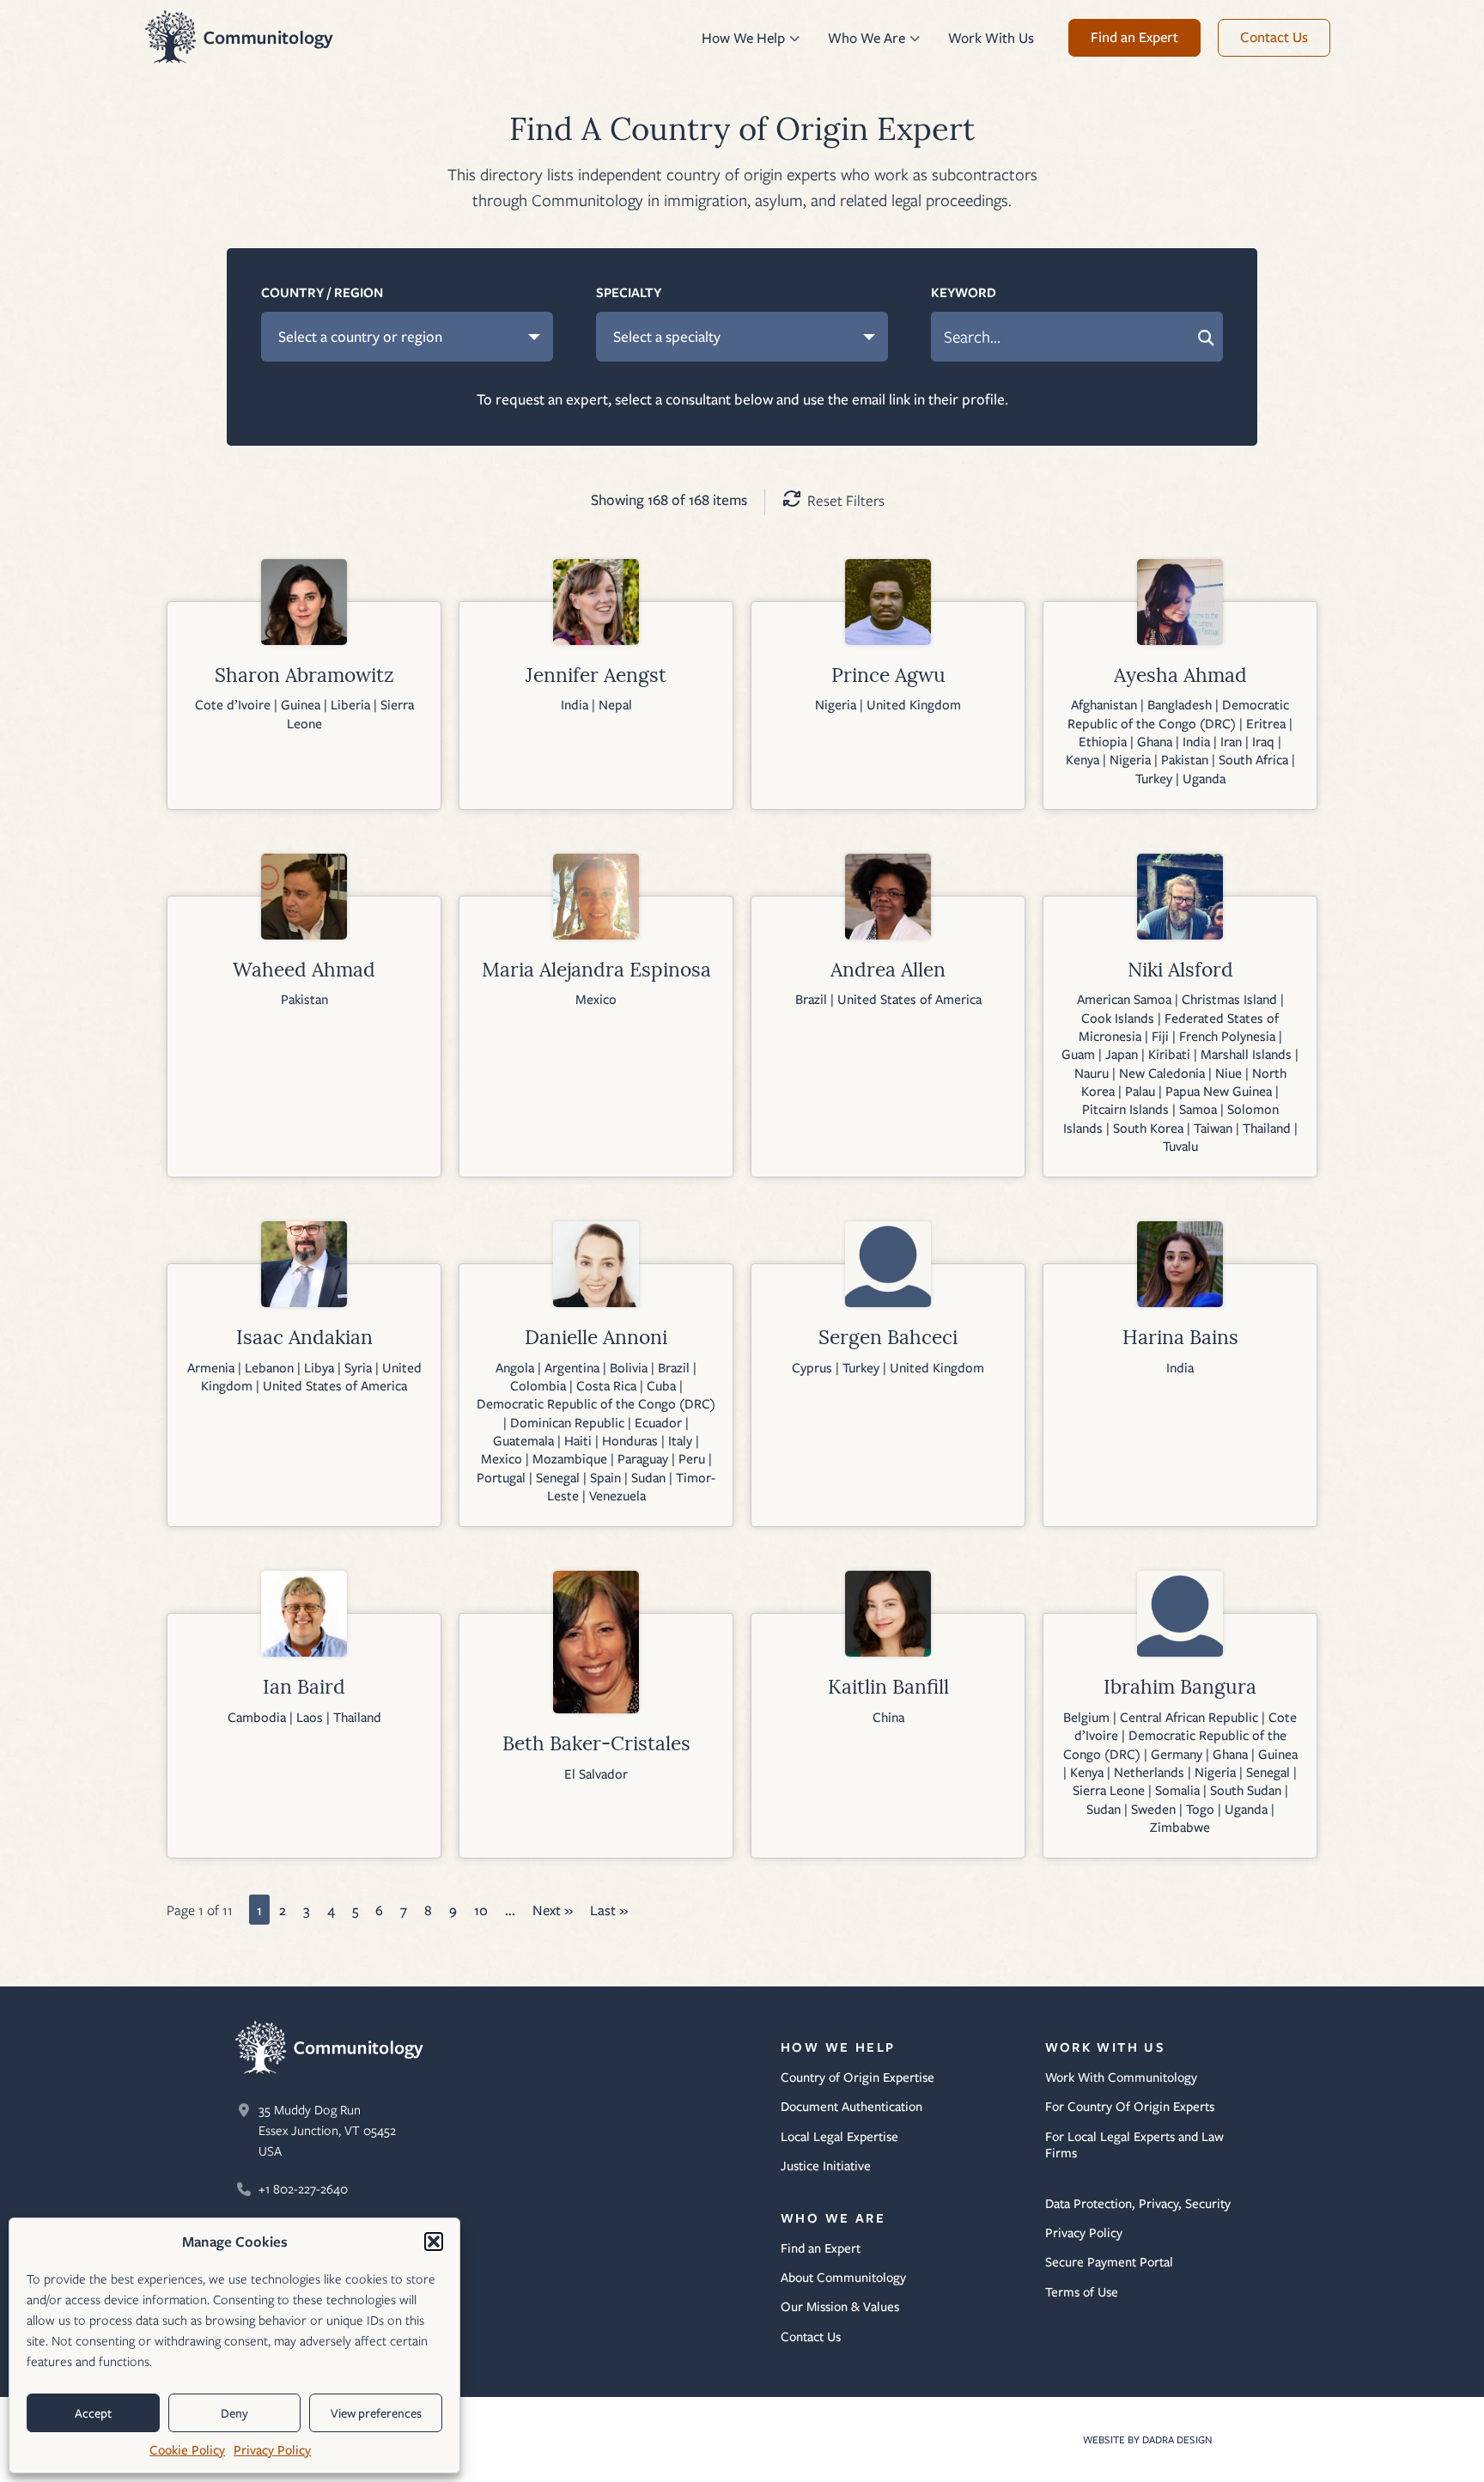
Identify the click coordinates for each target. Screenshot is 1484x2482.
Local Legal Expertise (839, 2137)
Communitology (240, 37)
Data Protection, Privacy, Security (1138, 2204)
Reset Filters (846, 500)
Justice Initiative (826, 2166)
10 (481, 1910)
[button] (434, 2242)
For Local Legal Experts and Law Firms (1134, 2145)
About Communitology (843, 2278)
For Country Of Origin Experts (1130, 2107)
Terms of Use (1082, 2292)
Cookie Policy (187, 2450)
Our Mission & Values (840, 2307)
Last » (609, 1910)
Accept (93, 2413)
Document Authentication (851, 2107)
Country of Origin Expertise (858, 2077)
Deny (234, 2413)
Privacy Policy (272, 2450)
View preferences (376, 2413)
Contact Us (811, 2337)
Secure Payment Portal (1109, 2262)
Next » (553, 1910)
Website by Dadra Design (1154, 2439)
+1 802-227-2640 (303, 2189)
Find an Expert (821, 2248)
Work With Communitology (1121, 2077)
